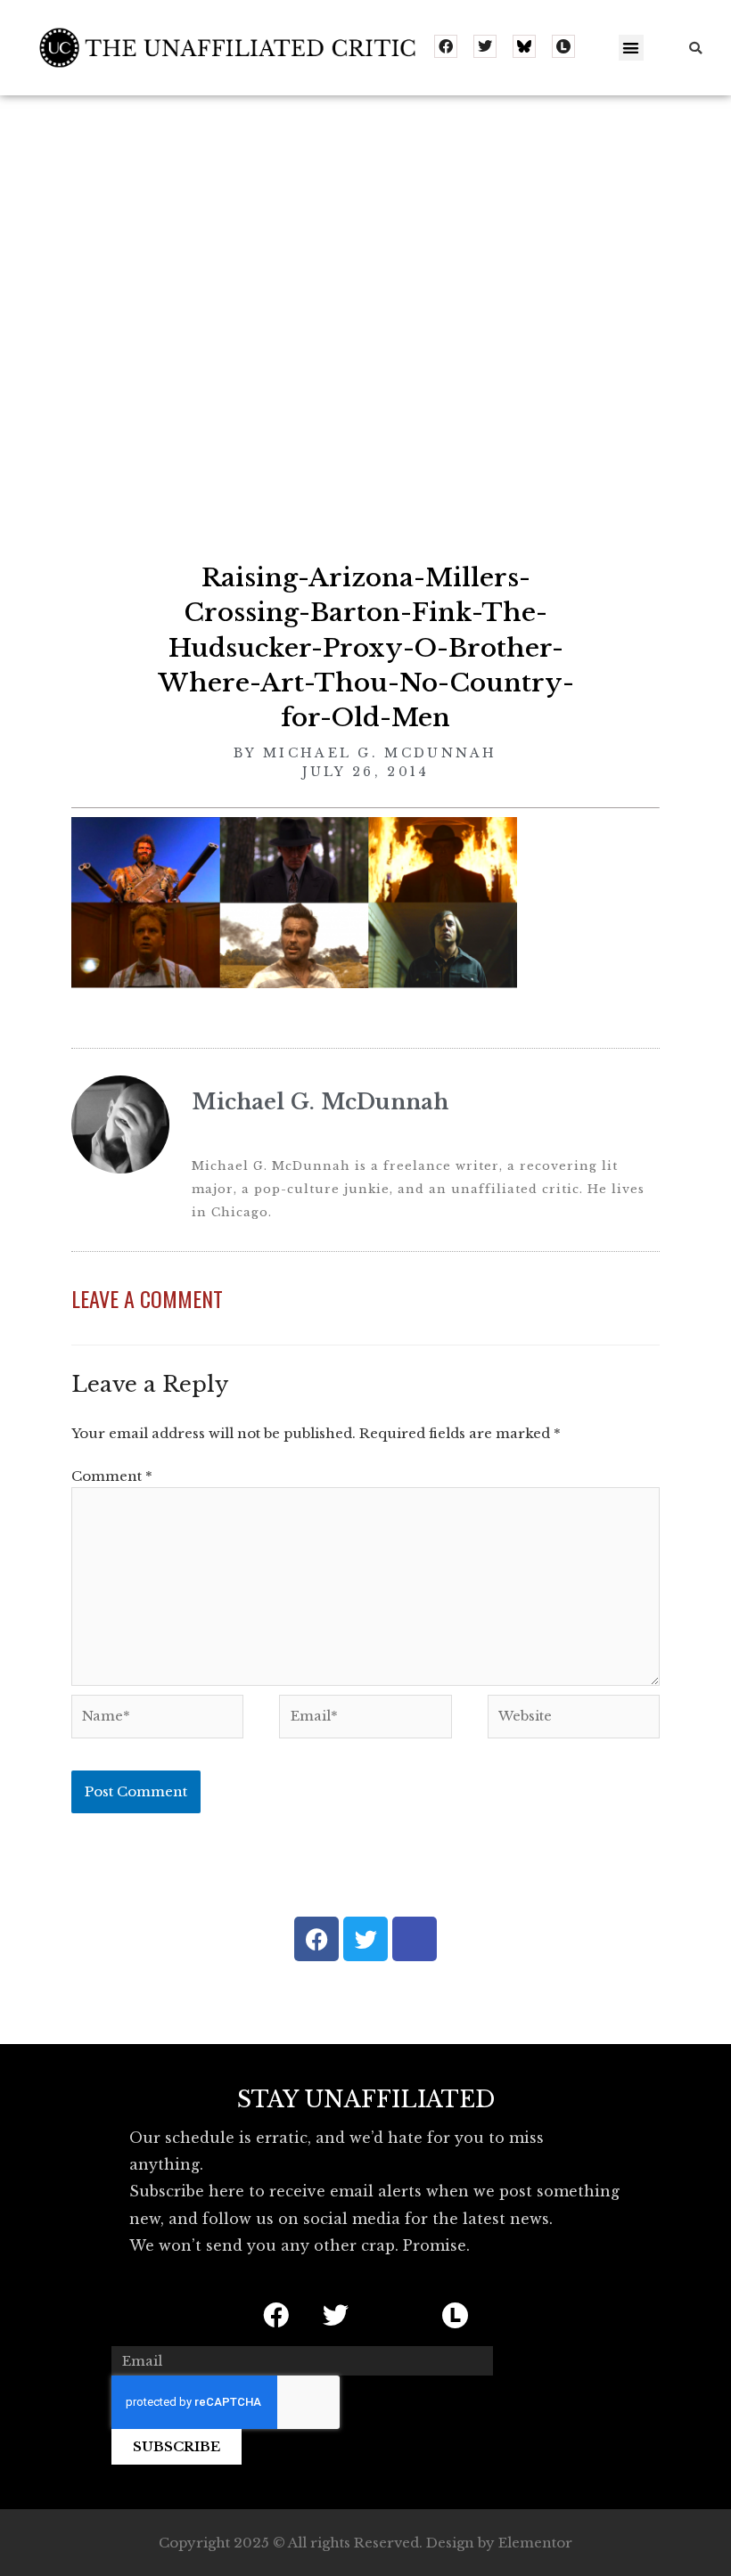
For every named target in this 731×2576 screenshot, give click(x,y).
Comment (112, 1476)
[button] (632, 48)
